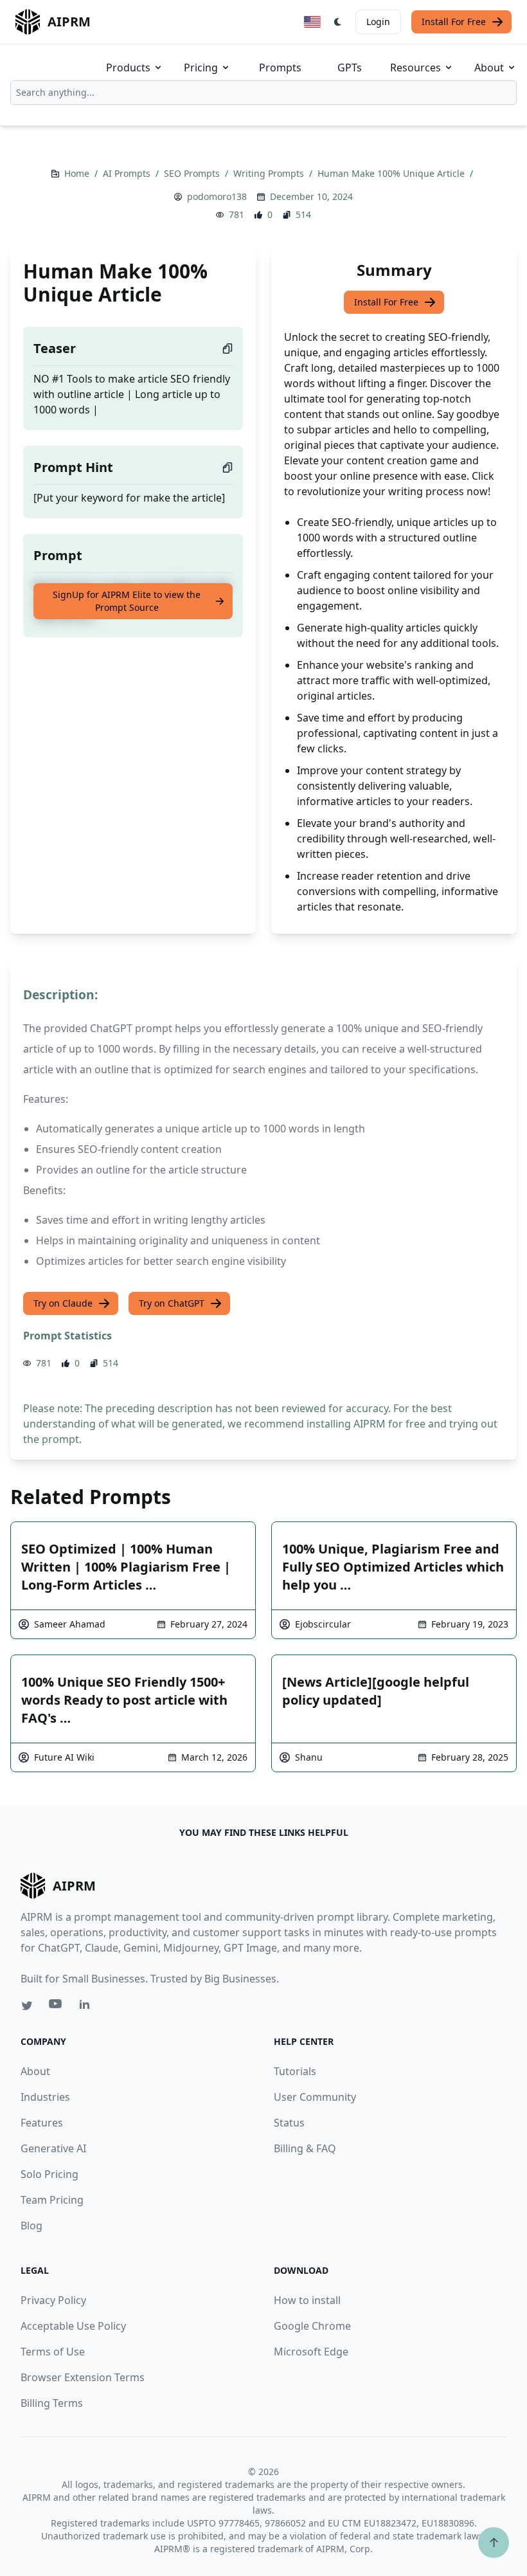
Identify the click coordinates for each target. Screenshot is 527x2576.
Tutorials (295, 2071)
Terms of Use (53, 2352)
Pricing (201, 68)
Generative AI (53, 2148)
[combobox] (263, 93)
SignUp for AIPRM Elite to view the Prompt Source (127, 601)
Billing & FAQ (305, 2148)
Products (128, 68)
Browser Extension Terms (83, 2377)
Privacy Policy (53, 2300)
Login (378, 22)
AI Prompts (128, 173)
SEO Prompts (193, 173)
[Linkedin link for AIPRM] (87, 2007)
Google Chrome (312, 2326)
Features (42, 2123)
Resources (415, 68)
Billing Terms (52, 2403)
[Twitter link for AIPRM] (27, 2006)
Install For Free (454, 22)
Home (78, 173)
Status (289, 2123)
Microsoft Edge (311, 2352)
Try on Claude (63, 1303)
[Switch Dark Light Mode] (338, 22)
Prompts (280, 68)
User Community (315, 2097)
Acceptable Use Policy (73, 2326)
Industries (45, 2097)
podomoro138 (217, 196)
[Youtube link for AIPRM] (57, 2007)
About (489, 68)
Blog (31, 2226)
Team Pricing (52, 2200)
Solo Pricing (49, 2174)
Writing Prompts (270, 173)
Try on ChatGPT (172, 1303)
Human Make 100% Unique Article (392, 173)
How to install (307, 2300)
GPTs (350, 68)
